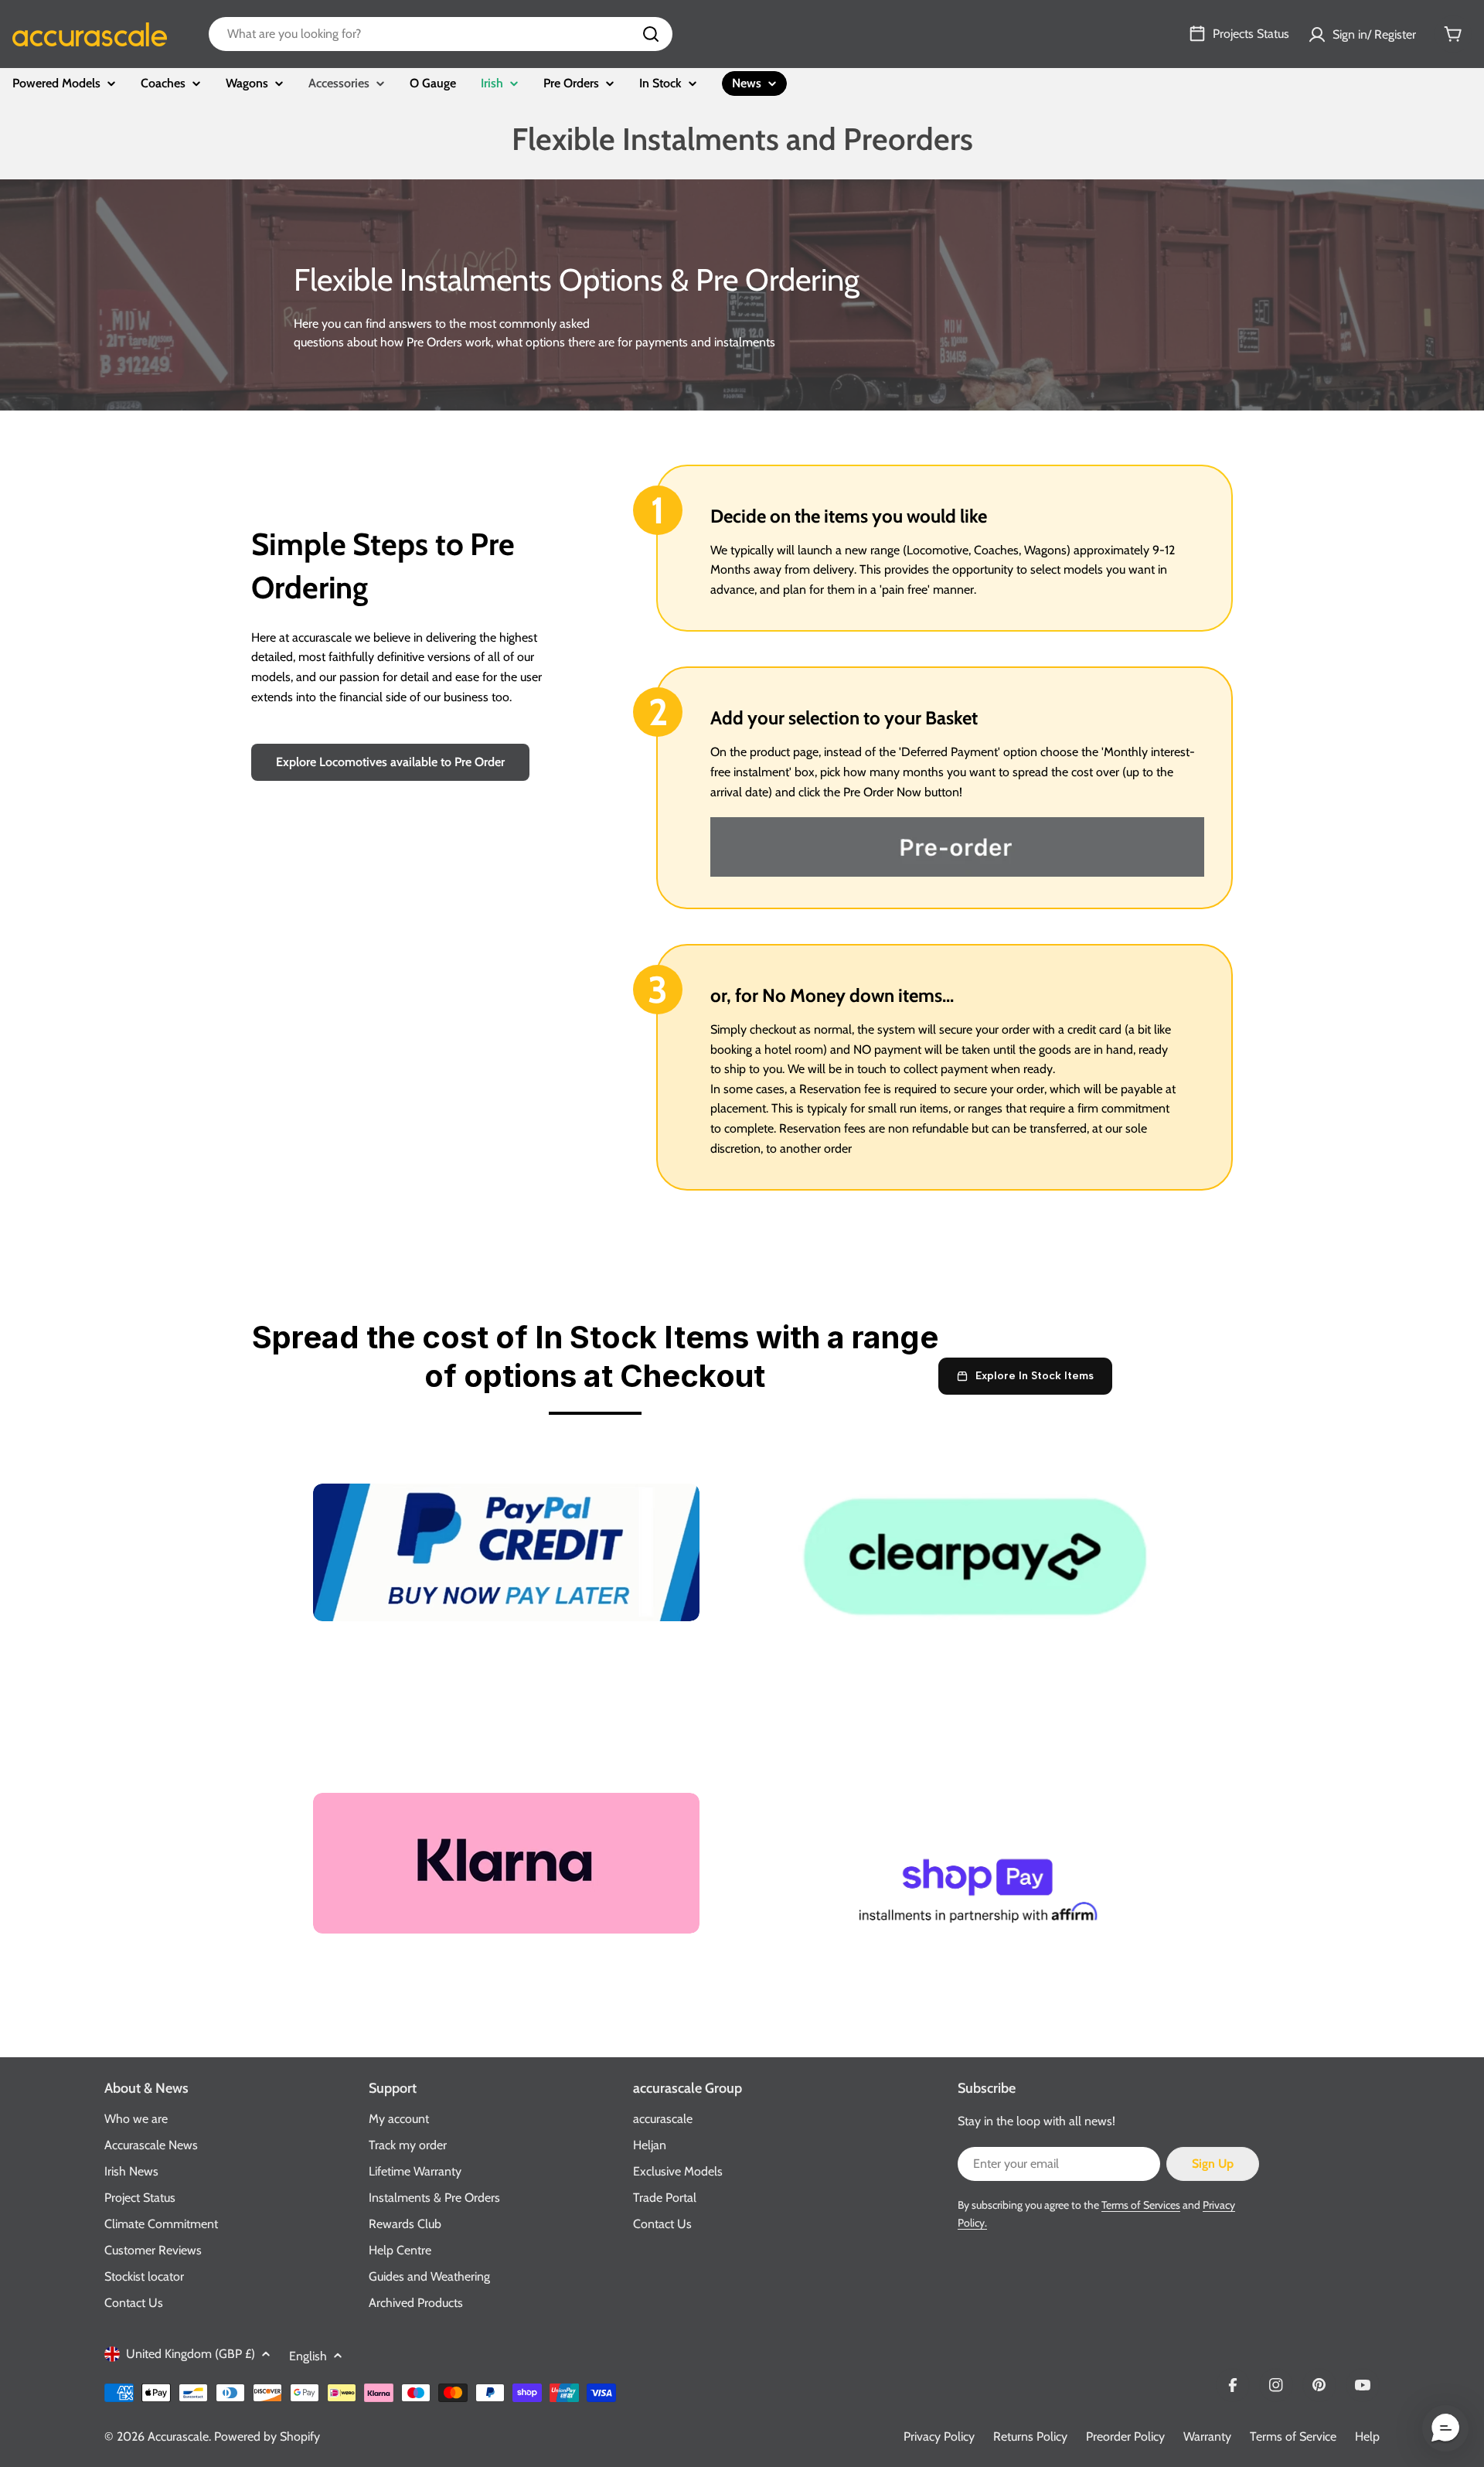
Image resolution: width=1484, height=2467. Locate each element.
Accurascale (178, 2436)
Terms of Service (1293, 2436)
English (308, 2356)
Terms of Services (1141, 2205)
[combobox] (441, 34)
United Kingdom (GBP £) (191, 2354)
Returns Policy (1030, 2436)
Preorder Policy (1125, 2436)
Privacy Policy (939, 2436)
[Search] (651, 34)
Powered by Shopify (267, 2436)
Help (1367, 2436)
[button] (1445, 2428)
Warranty (1207, 2436)
